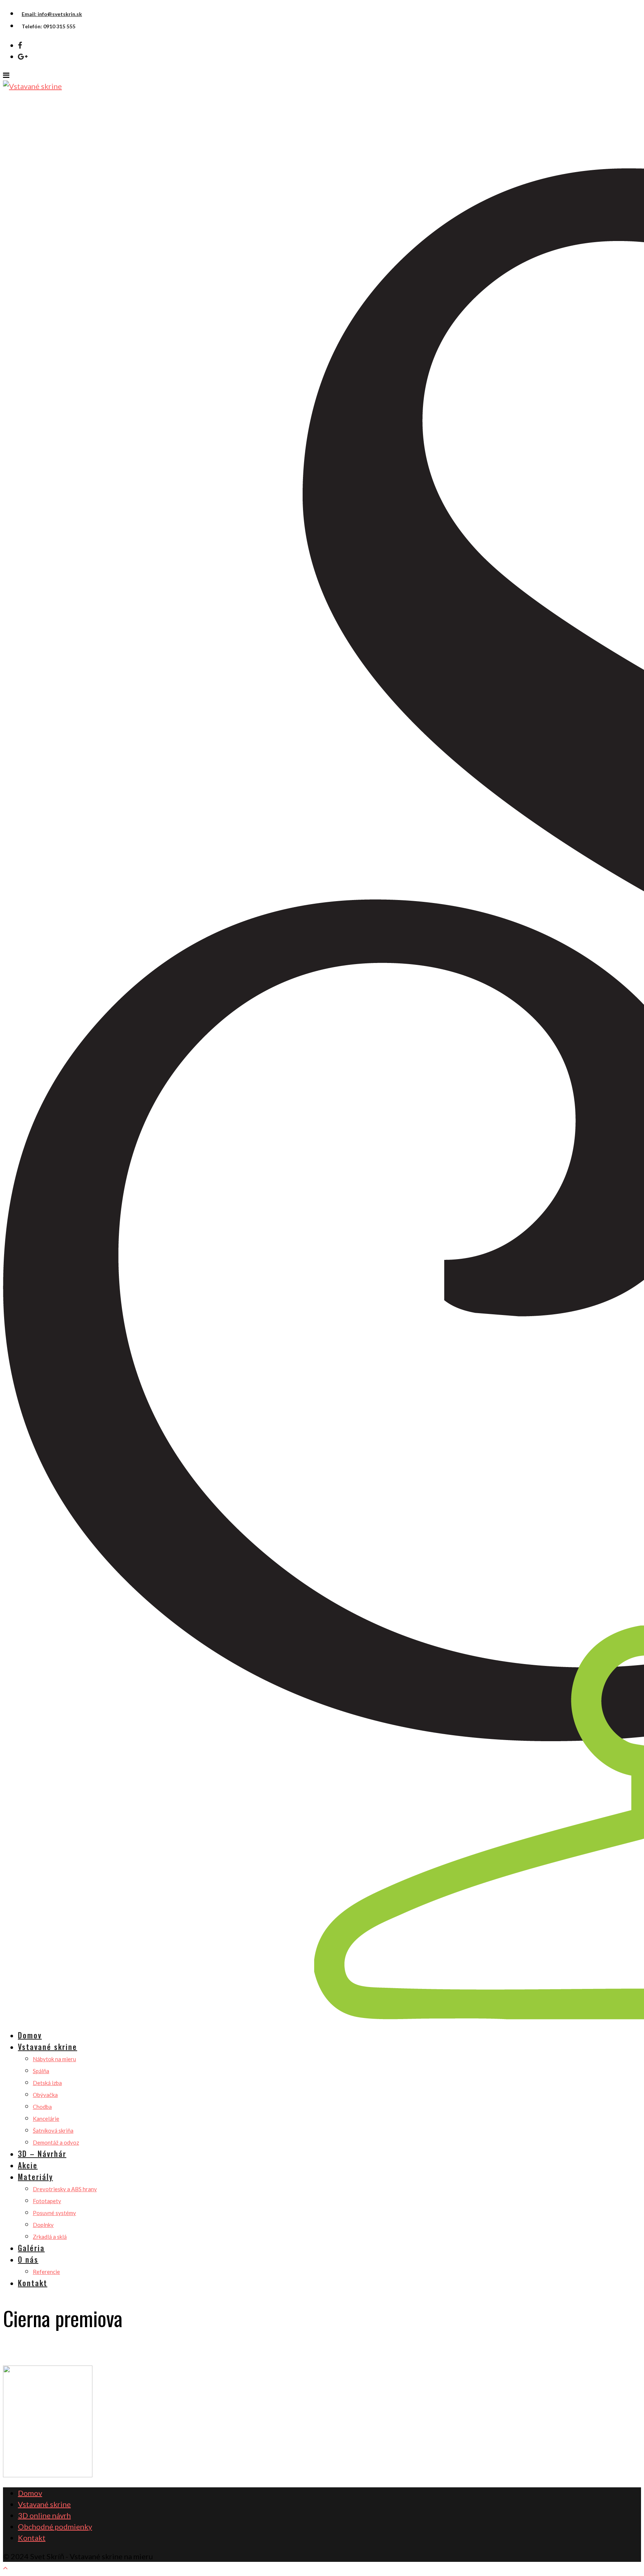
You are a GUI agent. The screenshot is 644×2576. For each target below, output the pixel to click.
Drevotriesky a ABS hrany (65, 2189)
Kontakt (33, 2283)
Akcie (28, 2165)
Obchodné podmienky (55, 2526)
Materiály (35, 2177)
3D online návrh (44, 2515)
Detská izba (47, 2083)
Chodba (42, 2107)
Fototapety (47, 2201)
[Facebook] (20, 45)
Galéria (31, 2248)
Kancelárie (46, 2119)
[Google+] (23, 56)
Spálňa (41, 2071)
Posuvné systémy (54, 2213)
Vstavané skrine (48, 2047)
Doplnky (43, 2225)
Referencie (46, 2272)
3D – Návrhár (42, 2154)
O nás (28, 2259)
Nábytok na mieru (54, 2059)
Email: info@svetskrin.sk (52, 14)
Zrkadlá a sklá (50, 2237)
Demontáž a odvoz (56, 2142)
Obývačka (45, 2095)
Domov (30, 2035)
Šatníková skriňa (53, 2130)
